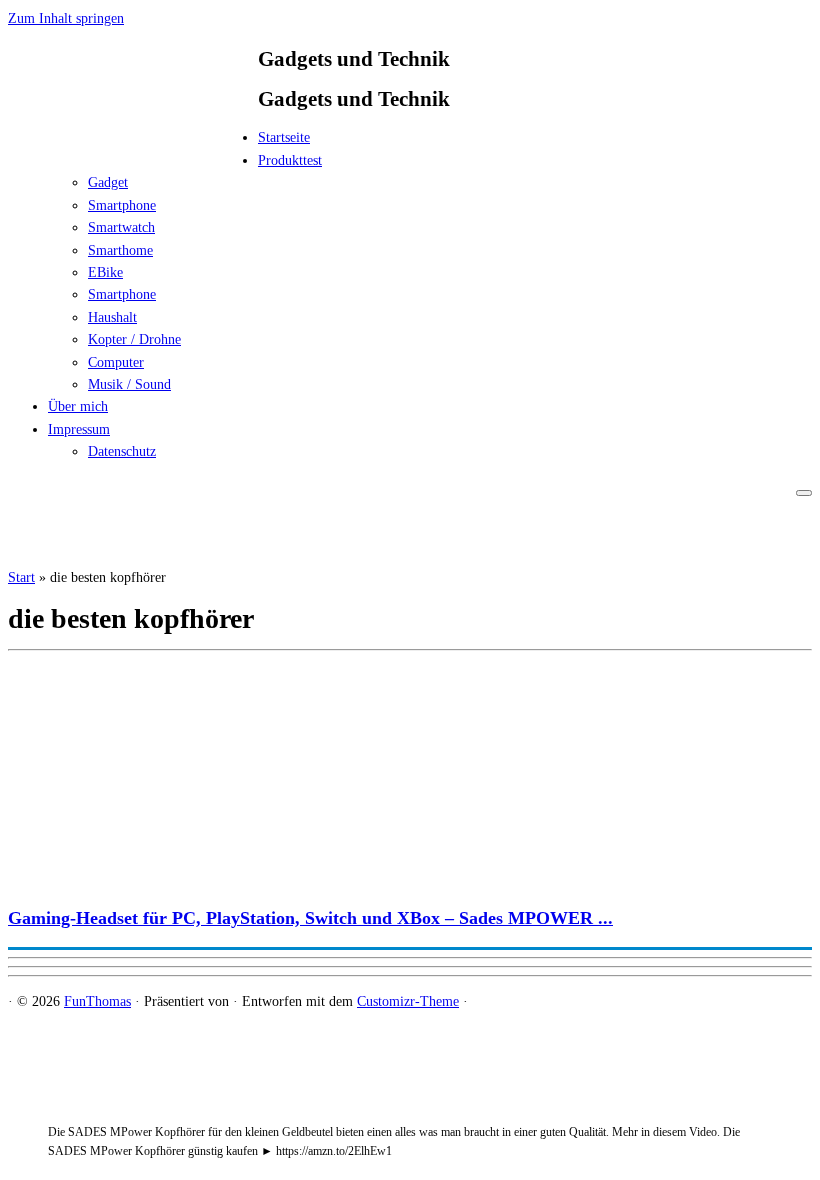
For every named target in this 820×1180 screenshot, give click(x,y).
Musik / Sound (129, 384)
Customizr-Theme (408, 1001)
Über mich (78, 406)
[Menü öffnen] (804, 493)
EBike (105, 272)
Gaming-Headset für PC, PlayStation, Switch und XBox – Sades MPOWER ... (310, 918)
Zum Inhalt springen (66, 18)
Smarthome (120, 250)
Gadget (108, 182)
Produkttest (290, 160)
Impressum (79, 429)
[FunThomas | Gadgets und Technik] (133, 143)
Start (21, 577)
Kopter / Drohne (134, 339)
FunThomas (97, 1001)
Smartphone (122, 205)
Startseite (284, 137)
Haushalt (112, 317)
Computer (116, 362)
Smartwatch (121, 227)
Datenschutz (122, 451)
